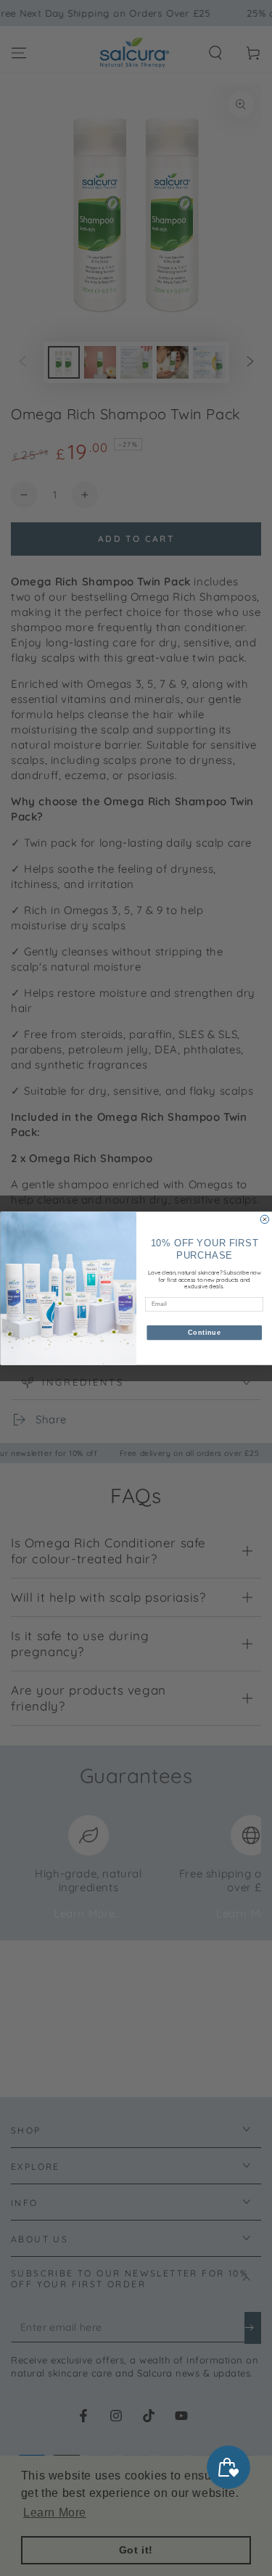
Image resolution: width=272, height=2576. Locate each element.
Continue (204, 1333)
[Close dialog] (265, 1219)
